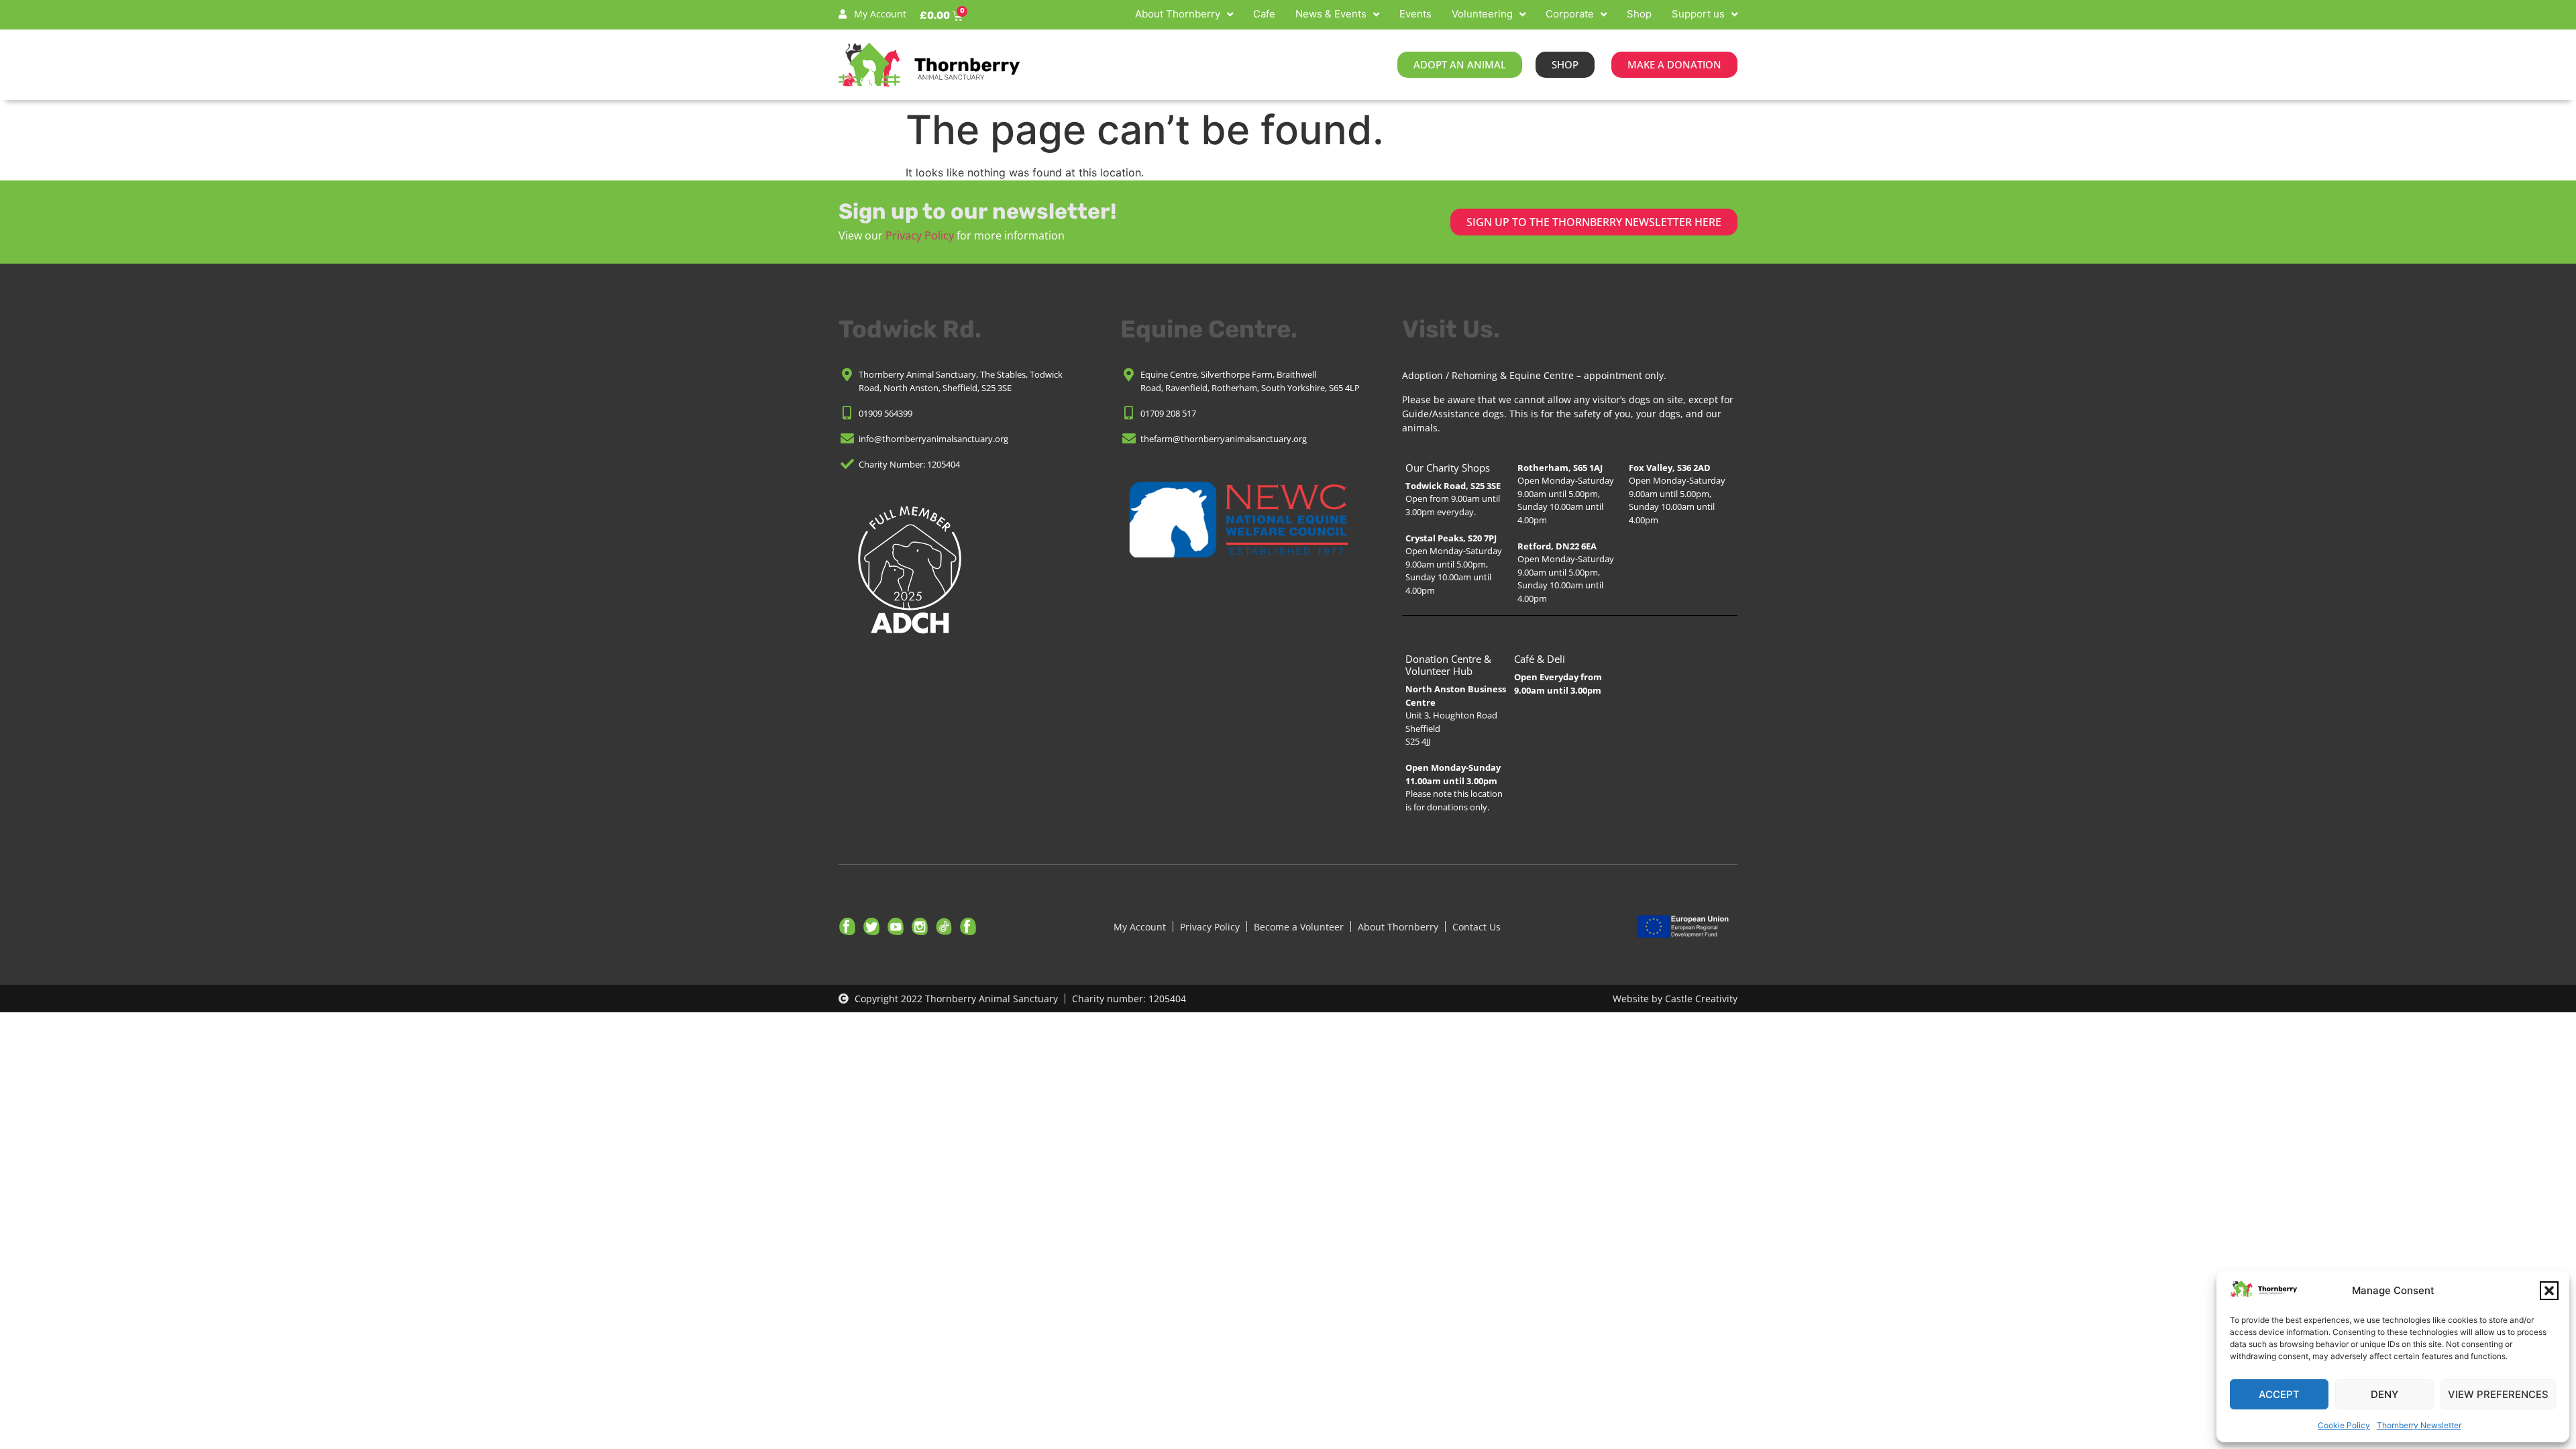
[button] (2549, 1291)
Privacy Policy (920, 235)
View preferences (2498, 1394)
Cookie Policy (2344, 1425)
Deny (2384, 1394)
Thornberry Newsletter (2419, 1425)
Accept (2279, 1394)
